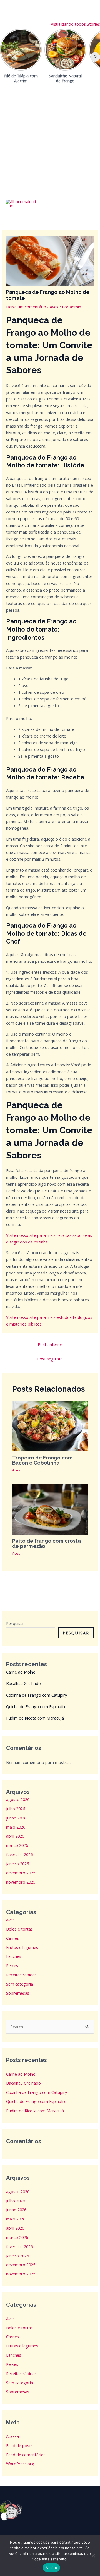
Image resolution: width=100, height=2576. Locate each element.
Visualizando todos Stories (75, 24)
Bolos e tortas (19, 1929)
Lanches (14, 1956)
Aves (54, 307)
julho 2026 (16, 1809)
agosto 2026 (18, 1799)
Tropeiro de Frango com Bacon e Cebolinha (42, 1460)
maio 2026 (16, 1827)
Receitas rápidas (21, 1975)
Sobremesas (18, 1993)
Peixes (12, 1965)
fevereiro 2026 (19, 1854)
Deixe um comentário (26, 307)
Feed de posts (19, 2445)
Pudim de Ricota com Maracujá (35, 1718)
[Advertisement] (50, 141)
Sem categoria (20, 1984)
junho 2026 (16, 1818)
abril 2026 (15, 1836)
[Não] (93, 2556)
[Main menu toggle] (89, 204)
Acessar (13, 2436)
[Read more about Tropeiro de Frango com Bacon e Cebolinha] (50, 1425)
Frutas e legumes (22, 1947)
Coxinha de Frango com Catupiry (37, 1695)
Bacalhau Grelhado (23, 1683)
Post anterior (50, 1344)
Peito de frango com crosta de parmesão (47, 1543)
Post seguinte (50, 1359)
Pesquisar (15, 1623)
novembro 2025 (21, 1882)
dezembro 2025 (21, 1873)
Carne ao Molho (21, 1672)
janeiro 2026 (17, 1864)
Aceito (51, 2568)
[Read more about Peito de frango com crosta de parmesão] (50, 1509)
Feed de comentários (26, 2455)
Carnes (12, 1938)
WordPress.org (20, 2464)
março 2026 (17, 1845)
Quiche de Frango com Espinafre (36, 1706)
